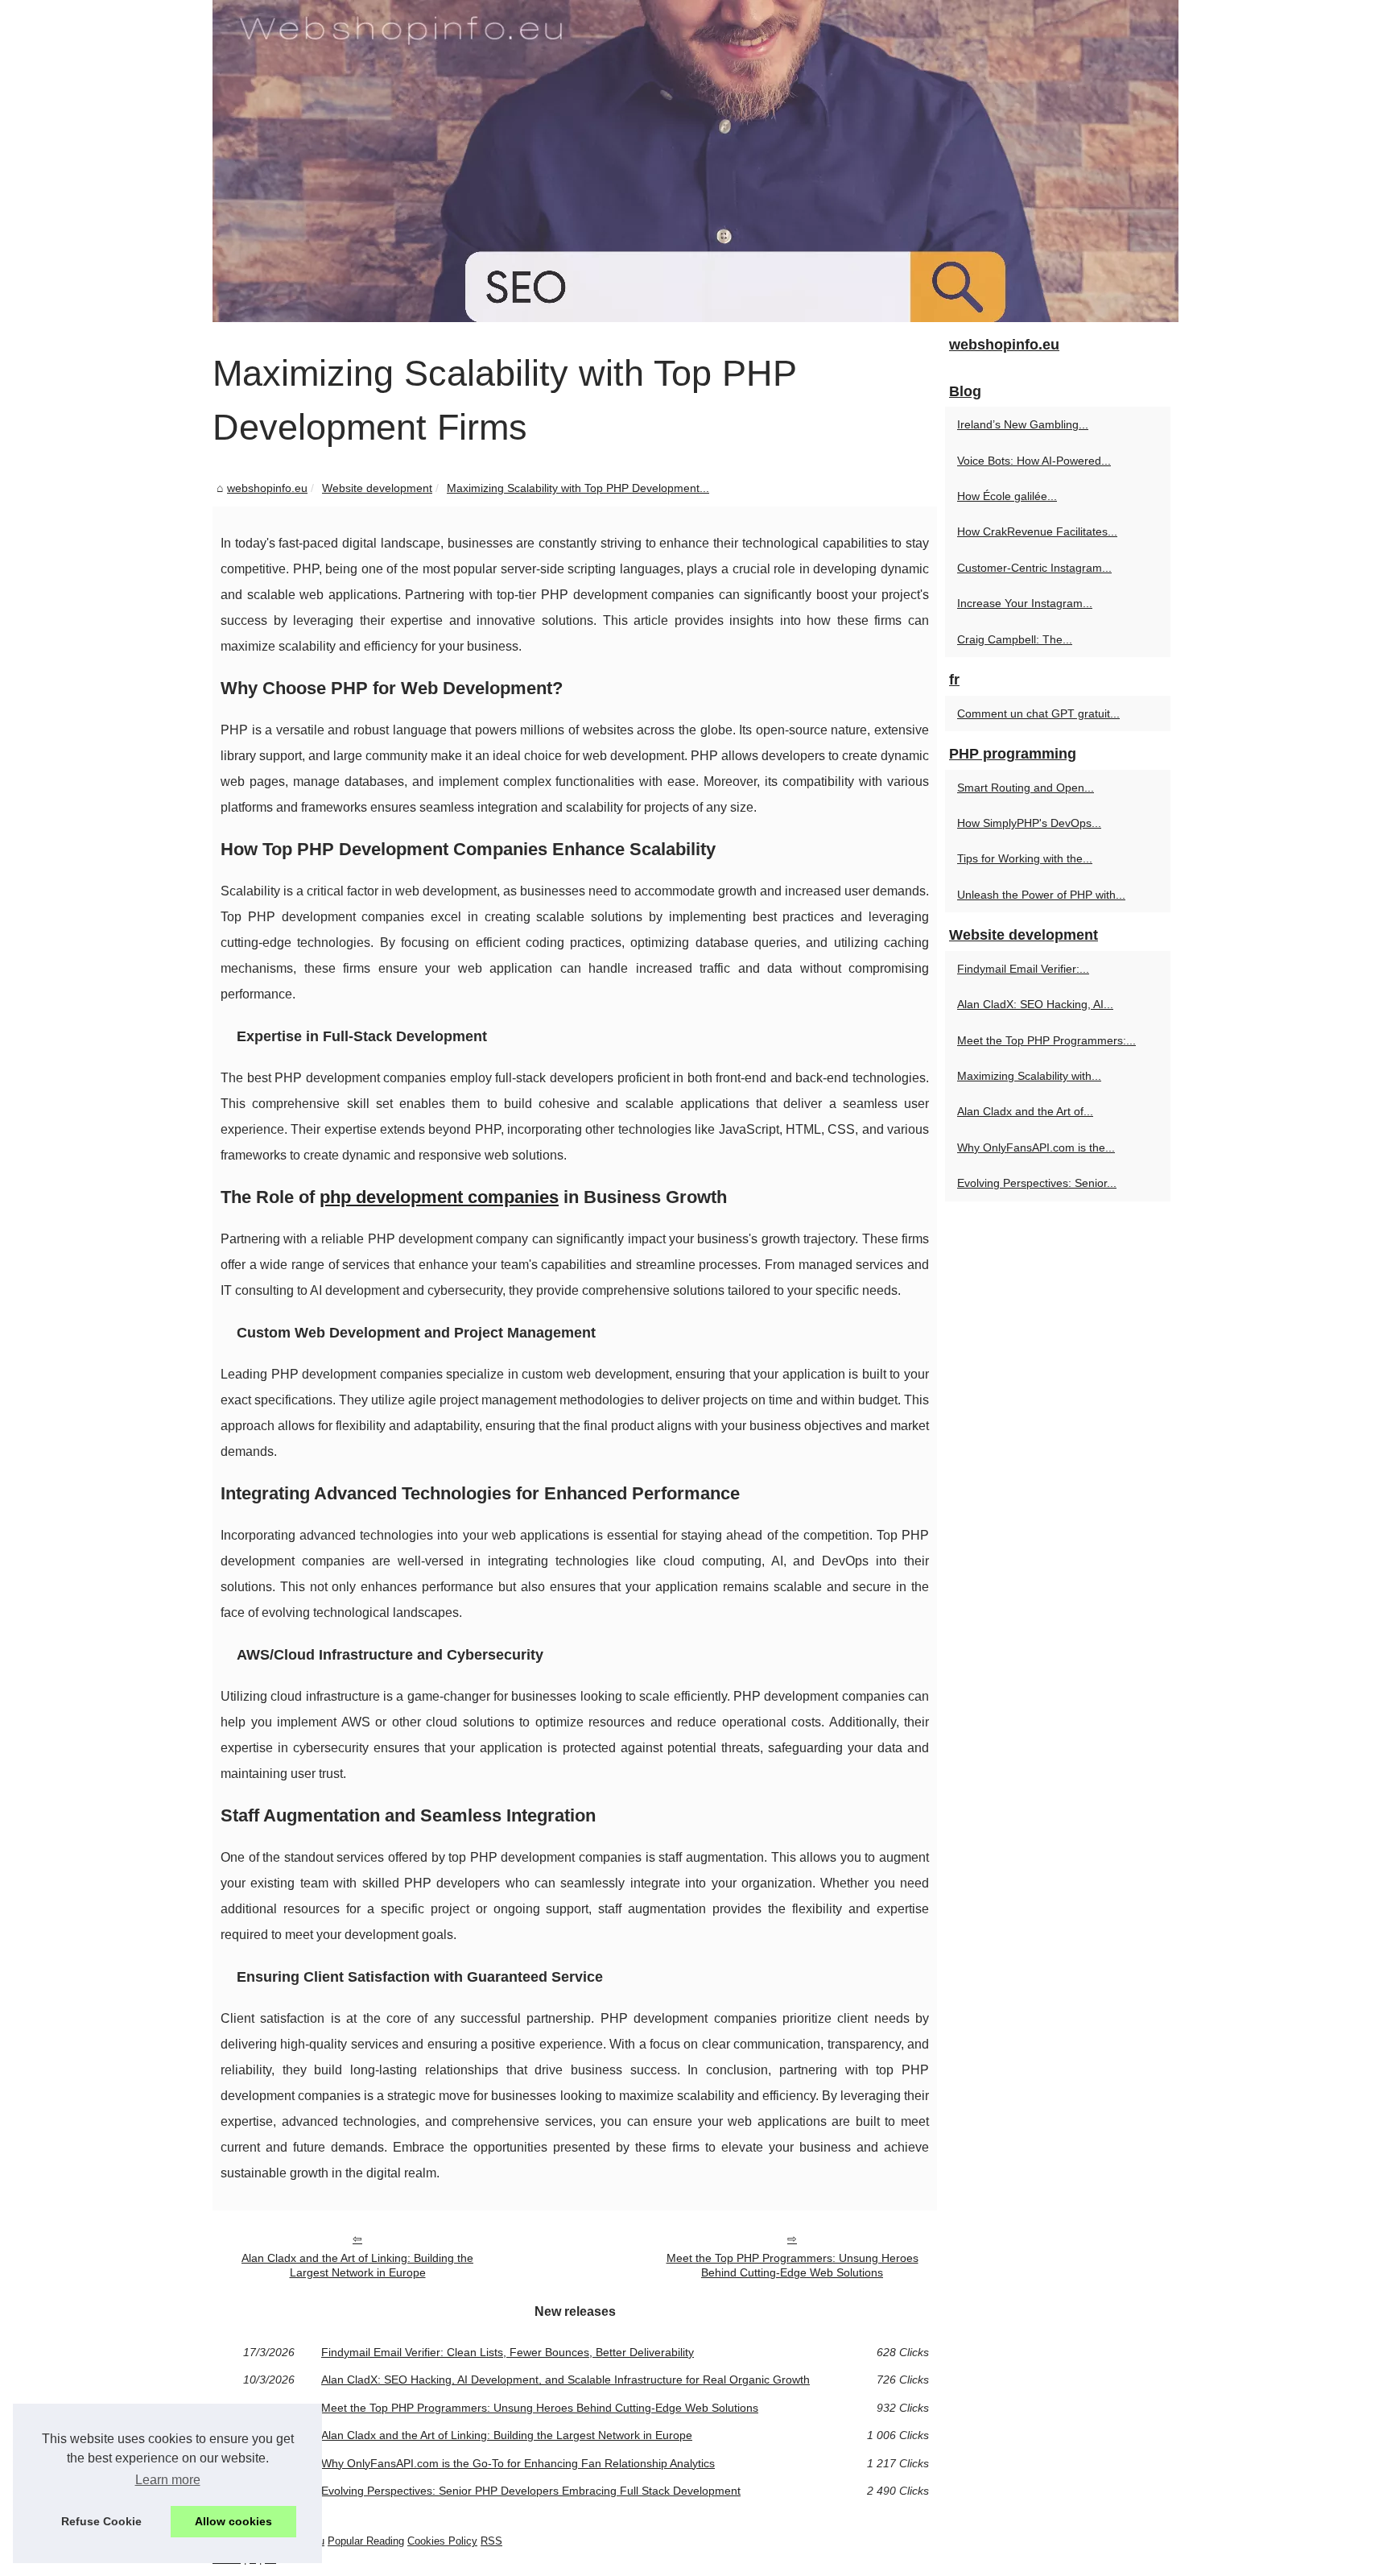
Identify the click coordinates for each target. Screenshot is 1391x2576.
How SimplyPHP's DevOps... (1029, 823)
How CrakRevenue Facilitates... (1037, 531)
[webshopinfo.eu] (695, 161)
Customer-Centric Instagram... (1034, 568)
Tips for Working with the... (1025, 858)
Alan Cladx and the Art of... (1025, 1111)
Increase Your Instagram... (1025, 603)
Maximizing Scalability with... (1029, 1076)
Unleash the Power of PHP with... (1041, 895)
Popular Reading (366, 2541)
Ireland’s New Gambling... (1023, 424)
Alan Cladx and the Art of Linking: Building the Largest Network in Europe (357, 2266)
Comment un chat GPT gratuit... (1038, 713)
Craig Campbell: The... (1015, 639)
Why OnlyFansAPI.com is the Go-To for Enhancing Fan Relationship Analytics (518, 2463)
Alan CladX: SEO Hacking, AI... (1035, 1004)
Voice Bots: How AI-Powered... (1034, 461)
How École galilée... (1007, 496)
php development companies (439, 1197)
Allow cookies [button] (233, 2521)
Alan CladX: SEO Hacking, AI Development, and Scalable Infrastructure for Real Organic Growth (565, 2380)
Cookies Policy (442, 2541)
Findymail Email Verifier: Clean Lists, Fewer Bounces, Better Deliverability (508, 2352)
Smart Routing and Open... (1026, 788)
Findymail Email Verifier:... (1023, 969)
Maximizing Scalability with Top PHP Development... (578, 488)
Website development (377, 488)
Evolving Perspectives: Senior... (1037, 1183)
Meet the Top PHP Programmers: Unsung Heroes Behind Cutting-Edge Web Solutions (792, 2266)
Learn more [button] (168, 2480)
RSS (491, 2541)
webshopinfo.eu (267, 488)
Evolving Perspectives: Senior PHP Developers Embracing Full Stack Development (531, 2491)
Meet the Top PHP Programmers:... (1046, 1040)
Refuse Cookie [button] (101, 2521)
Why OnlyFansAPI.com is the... (1036, 1147)
